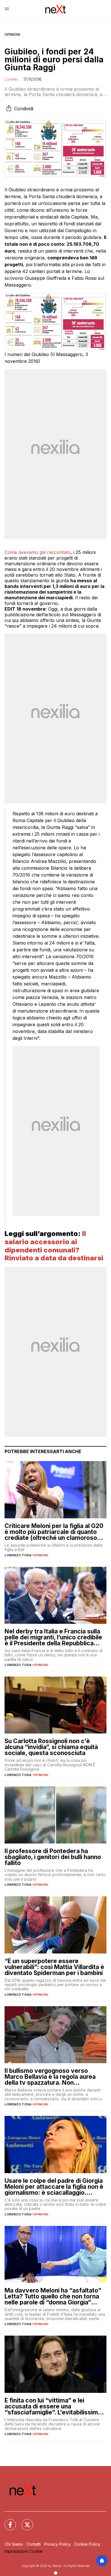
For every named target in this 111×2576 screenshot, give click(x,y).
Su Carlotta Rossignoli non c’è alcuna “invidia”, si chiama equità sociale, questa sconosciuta (51, 1747)
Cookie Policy (87, 2544)
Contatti (34, 2544)
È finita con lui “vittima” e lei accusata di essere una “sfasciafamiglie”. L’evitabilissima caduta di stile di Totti (53, 2406)
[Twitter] (24, 2521)
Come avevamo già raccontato (38, 552)
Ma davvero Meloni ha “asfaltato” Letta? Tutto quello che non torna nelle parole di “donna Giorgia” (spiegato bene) (53, 2296)
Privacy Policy (57, 2544)
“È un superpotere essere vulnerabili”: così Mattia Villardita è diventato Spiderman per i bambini (54, 1967)
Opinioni (12, 34)
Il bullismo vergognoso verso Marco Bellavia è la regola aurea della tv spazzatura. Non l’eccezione (50, 2077)
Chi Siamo (14, 2544)
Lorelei (11, 79)
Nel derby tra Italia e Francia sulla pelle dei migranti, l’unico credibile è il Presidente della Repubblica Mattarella (53, 1637)
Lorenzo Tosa (18, 1555)
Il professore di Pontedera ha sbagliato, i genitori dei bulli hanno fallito (53, 1857)
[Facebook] (7, 2521)
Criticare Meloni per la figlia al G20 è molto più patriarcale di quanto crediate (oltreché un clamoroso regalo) (54, 1532)
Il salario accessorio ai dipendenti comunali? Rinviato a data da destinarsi (54, 1246)
